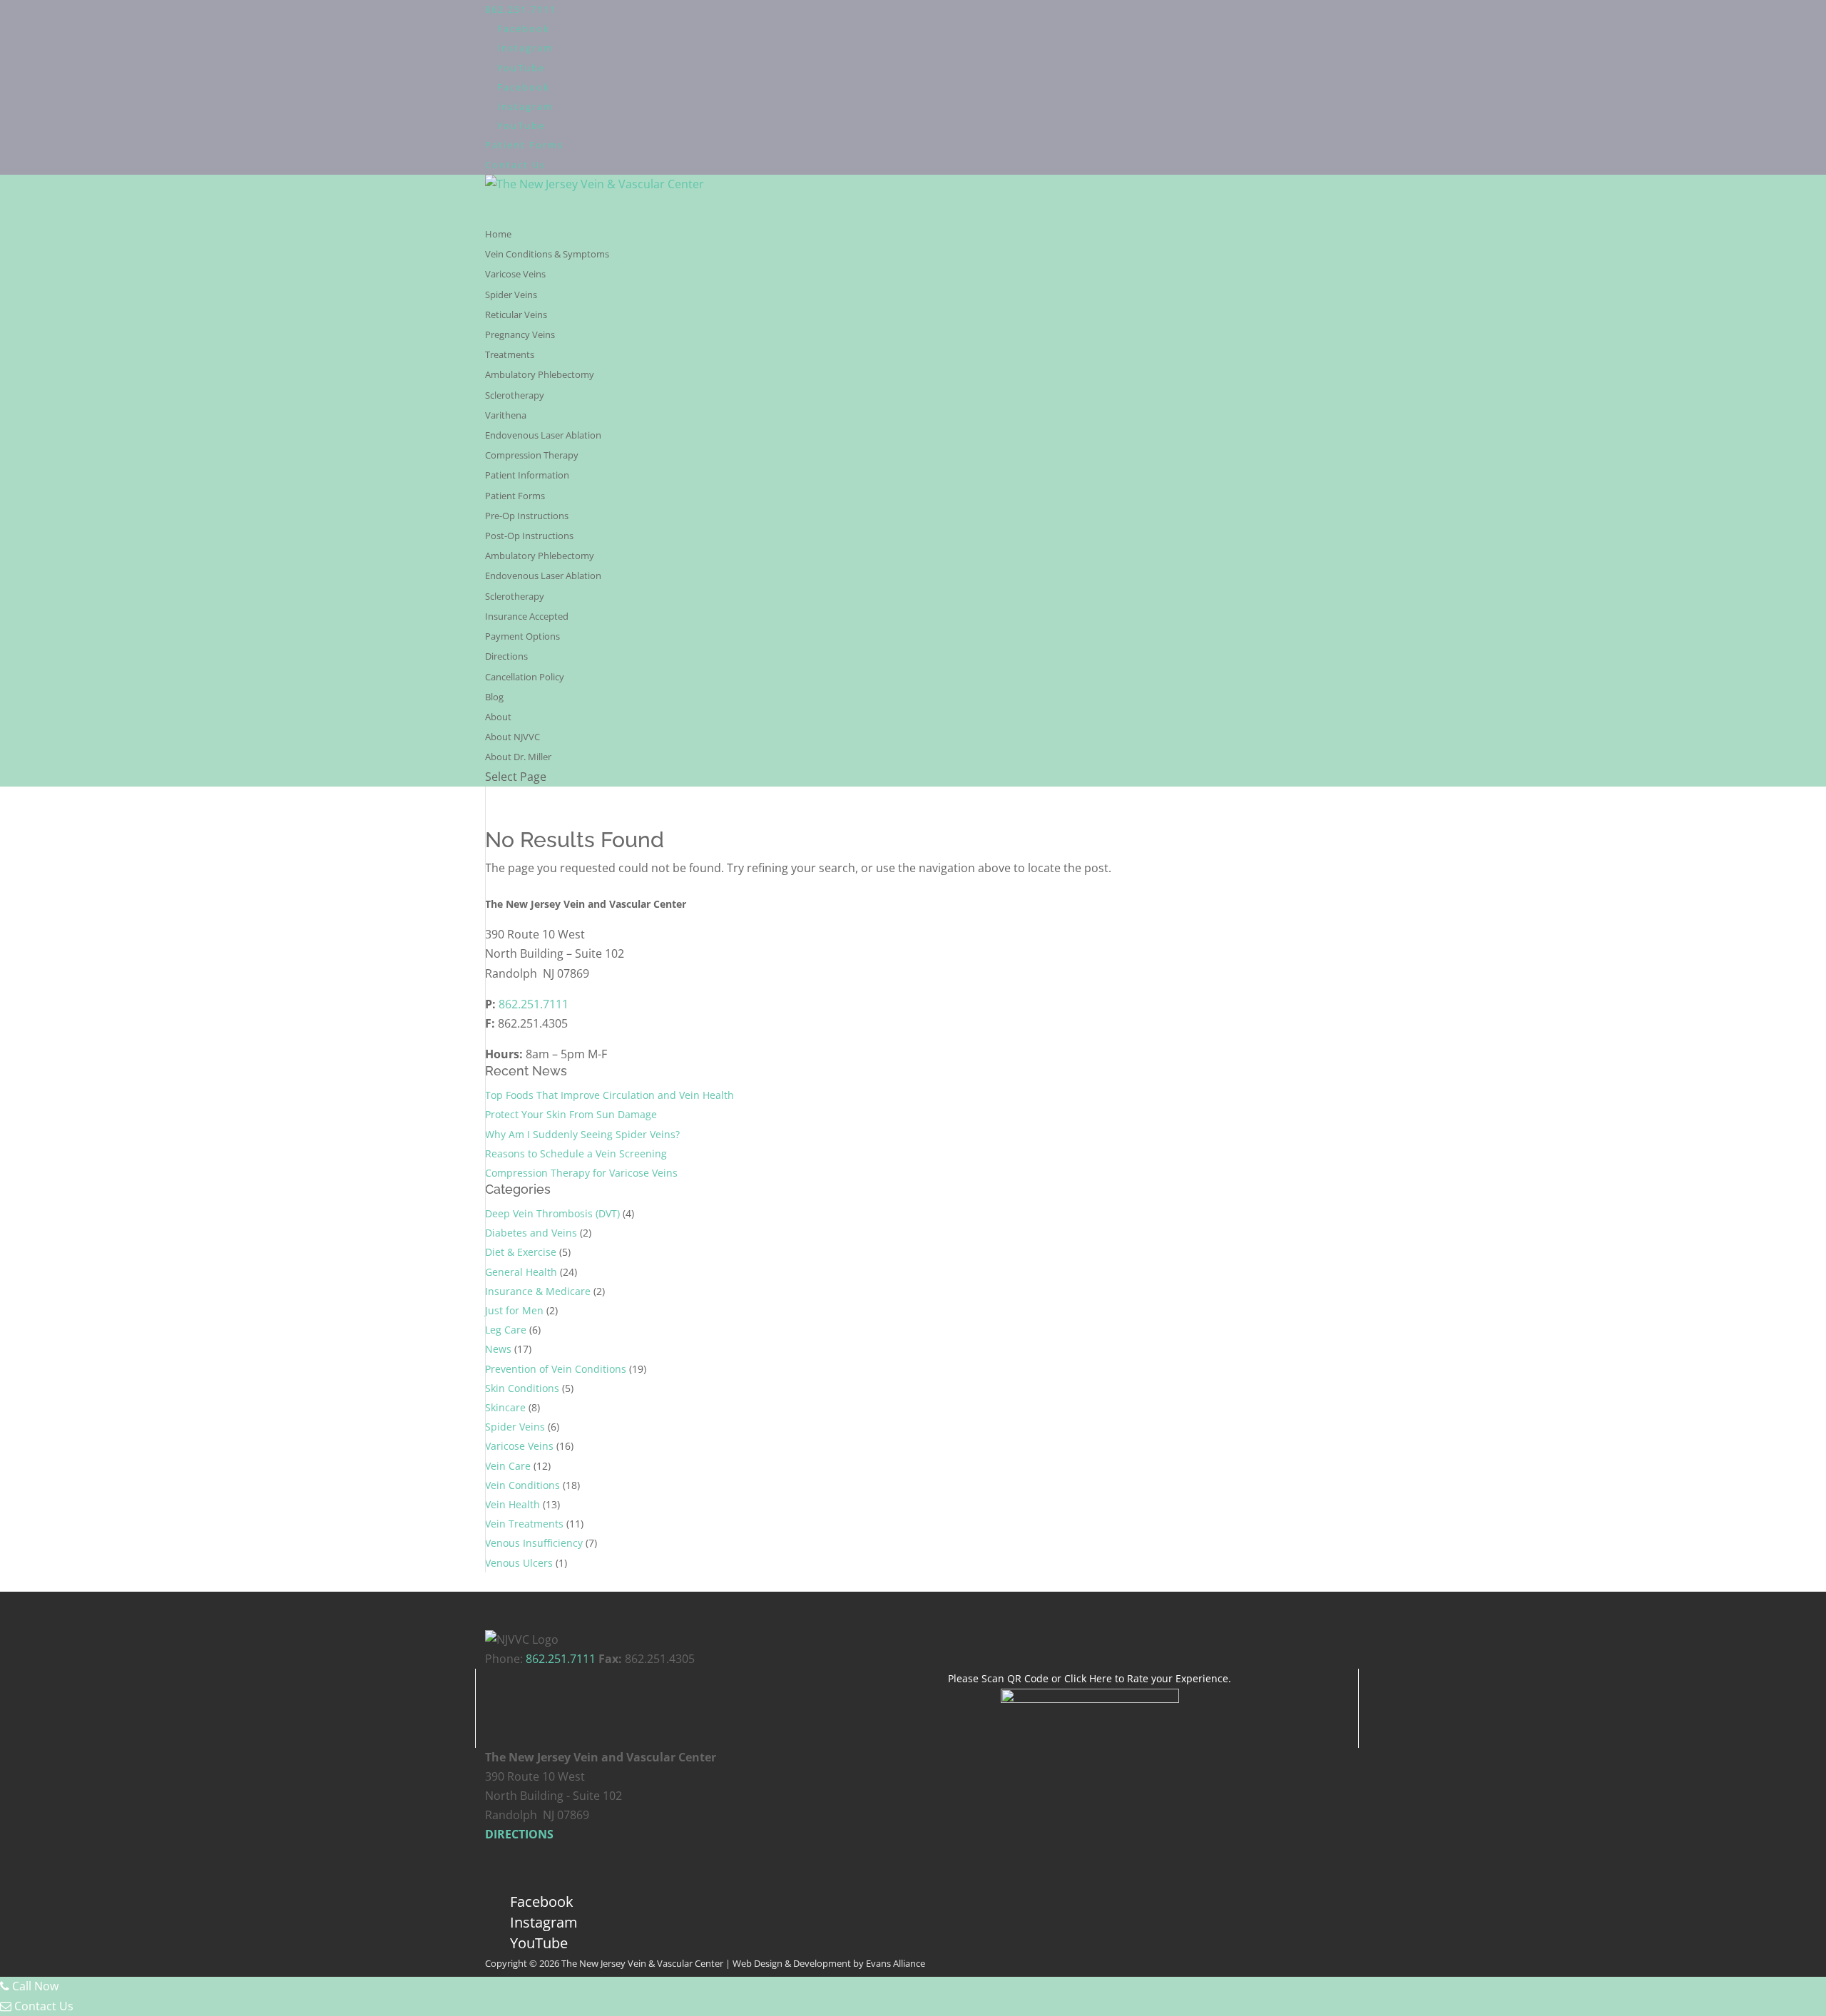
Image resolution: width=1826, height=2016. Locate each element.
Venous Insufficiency (534, 1543)
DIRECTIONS (519, 1834)
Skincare (505, 1407)
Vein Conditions (522, 1485)
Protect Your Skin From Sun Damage (571, 1114)
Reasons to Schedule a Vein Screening (576, 1153)
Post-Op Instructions (529, 536)
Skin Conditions (522, 1388)
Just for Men (514, 1310)
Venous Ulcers (519, 1563)
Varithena (506, 415)
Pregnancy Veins (520, 334)
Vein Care (508, 1466)
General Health (521, 1272)
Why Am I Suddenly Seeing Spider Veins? (582, 1134)
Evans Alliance (896, 1963)
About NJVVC (512, 737)
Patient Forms (524, 145)
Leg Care (506, 1330)
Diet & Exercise (521, 1252)
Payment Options (522, 636)
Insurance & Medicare (538, 1291)
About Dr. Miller (518, 757)
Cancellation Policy (525, 677)
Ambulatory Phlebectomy (540, 374)
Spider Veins (511, 295)
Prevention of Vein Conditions (556, 1369)
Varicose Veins (515, 274)
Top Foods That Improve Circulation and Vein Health (609, 1095)
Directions (506, 656)
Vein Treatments (524, 1524)
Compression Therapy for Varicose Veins (581, 1173)
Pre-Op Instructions (527, 516)
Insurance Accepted (527, 616)
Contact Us (515, 165)
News (498, 1349)
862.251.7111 (521, 9)
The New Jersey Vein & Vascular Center (642, 1963)
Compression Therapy (532, 455)
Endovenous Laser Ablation (543, 435)
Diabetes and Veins (531, 1233)
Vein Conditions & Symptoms (547, 254)
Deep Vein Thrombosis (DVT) (552, 1213)
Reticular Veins (516, 314)
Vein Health (512, 1504)
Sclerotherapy (515, 395)
